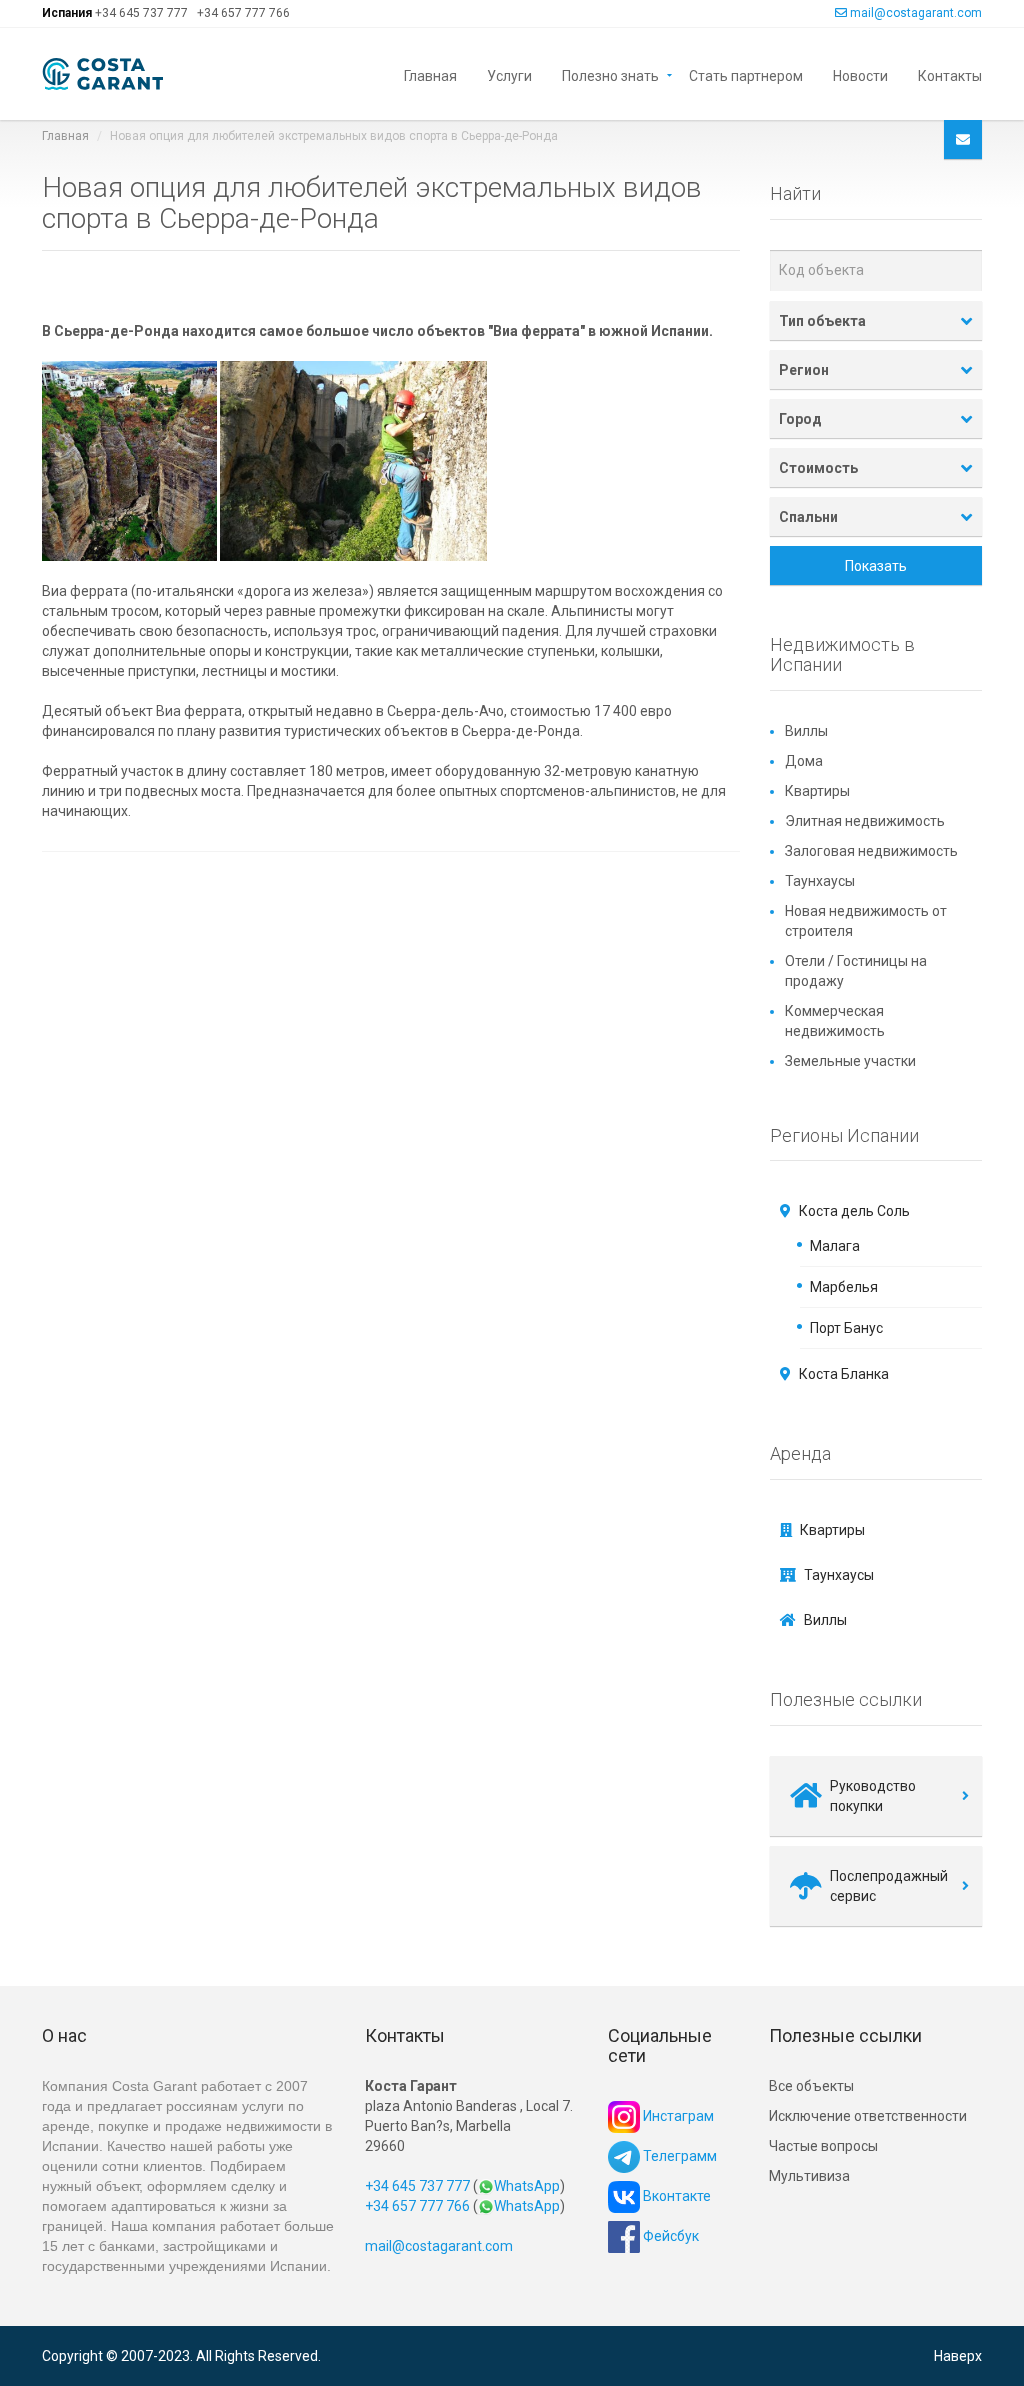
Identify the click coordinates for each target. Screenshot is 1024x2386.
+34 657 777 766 (243, 13)
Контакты (950, 74)
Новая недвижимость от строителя (866, 921)
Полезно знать (610, 74)
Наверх (958, 2356)
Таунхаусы (820, 881)
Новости (860, 74)
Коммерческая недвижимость (835, 1021)
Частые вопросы (823, 2146)
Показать (876, 566)
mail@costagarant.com (916, 13)
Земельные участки (850, 1061)
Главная (430, 74)
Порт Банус (846, 1328)
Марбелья (844, 1287)
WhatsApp (527, 2186)
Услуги (509, 74)
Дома (804, 761)
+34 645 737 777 (141, 13)
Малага (835, 1246)
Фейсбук (669, 2236)
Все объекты (811, 2086)
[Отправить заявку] (963, 139)
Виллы (806, 731)
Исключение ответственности (868, 2116)
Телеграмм (678, 2156)
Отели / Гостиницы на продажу (856, 971)
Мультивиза (809, 2176)
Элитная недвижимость (865, 821)
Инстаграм (677, 2116)
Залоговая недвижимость (871, 851)
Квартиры (817, 791)
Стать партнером (746, 74)
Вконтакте (675, 2196)
